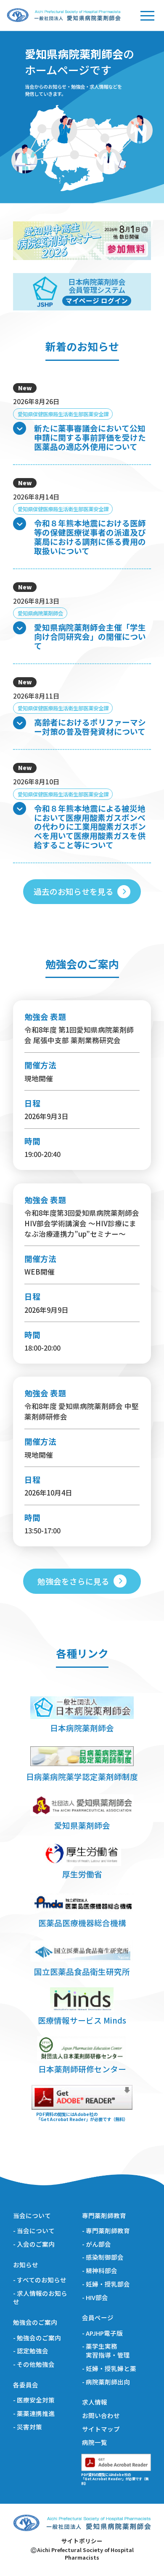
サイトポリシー (82, 2541)
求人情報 (95, 2402)
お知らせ (26, 2265)
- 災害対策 (28, 2427)
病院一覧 (95, 2442)
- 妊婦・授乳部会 (106, 2284)
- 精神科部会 (100, 2271)
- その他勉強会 (34, 2364)
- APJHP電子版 (102, 2333)
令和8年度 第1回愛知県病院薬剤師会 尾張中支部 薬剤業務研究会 (79, 1035)
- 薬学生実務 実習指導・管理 (106, 2351)
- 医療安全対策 (34, 2400)
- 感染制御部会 (103, 2257)
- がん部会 (97, 2244)
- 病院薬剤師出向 (106, 2382)
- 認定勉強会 (31, 2351)
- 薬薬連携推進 (34, 2413)
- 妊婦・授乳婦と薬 (109, 2368)
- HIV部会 (95, 2297)
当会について (32, 2216)
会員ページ (98, 2318)
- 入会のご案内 (34, 2244)
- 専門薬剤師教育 (106, 2231)
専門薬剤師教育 (104, 2216)
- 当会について (34, 2231)
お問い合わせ (101, 2416)
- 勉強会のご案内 (37, 2338)
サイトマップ (101, 2429)
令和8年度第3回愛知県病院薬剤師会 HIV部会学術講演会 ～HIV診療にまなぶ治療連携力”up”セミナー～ (82, 1223)
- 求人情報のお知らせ (40, 2298)
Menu (147, 15)
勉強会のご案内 (35, 2322)
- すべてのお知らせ (40, 2280)
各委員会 (26, 2385)
